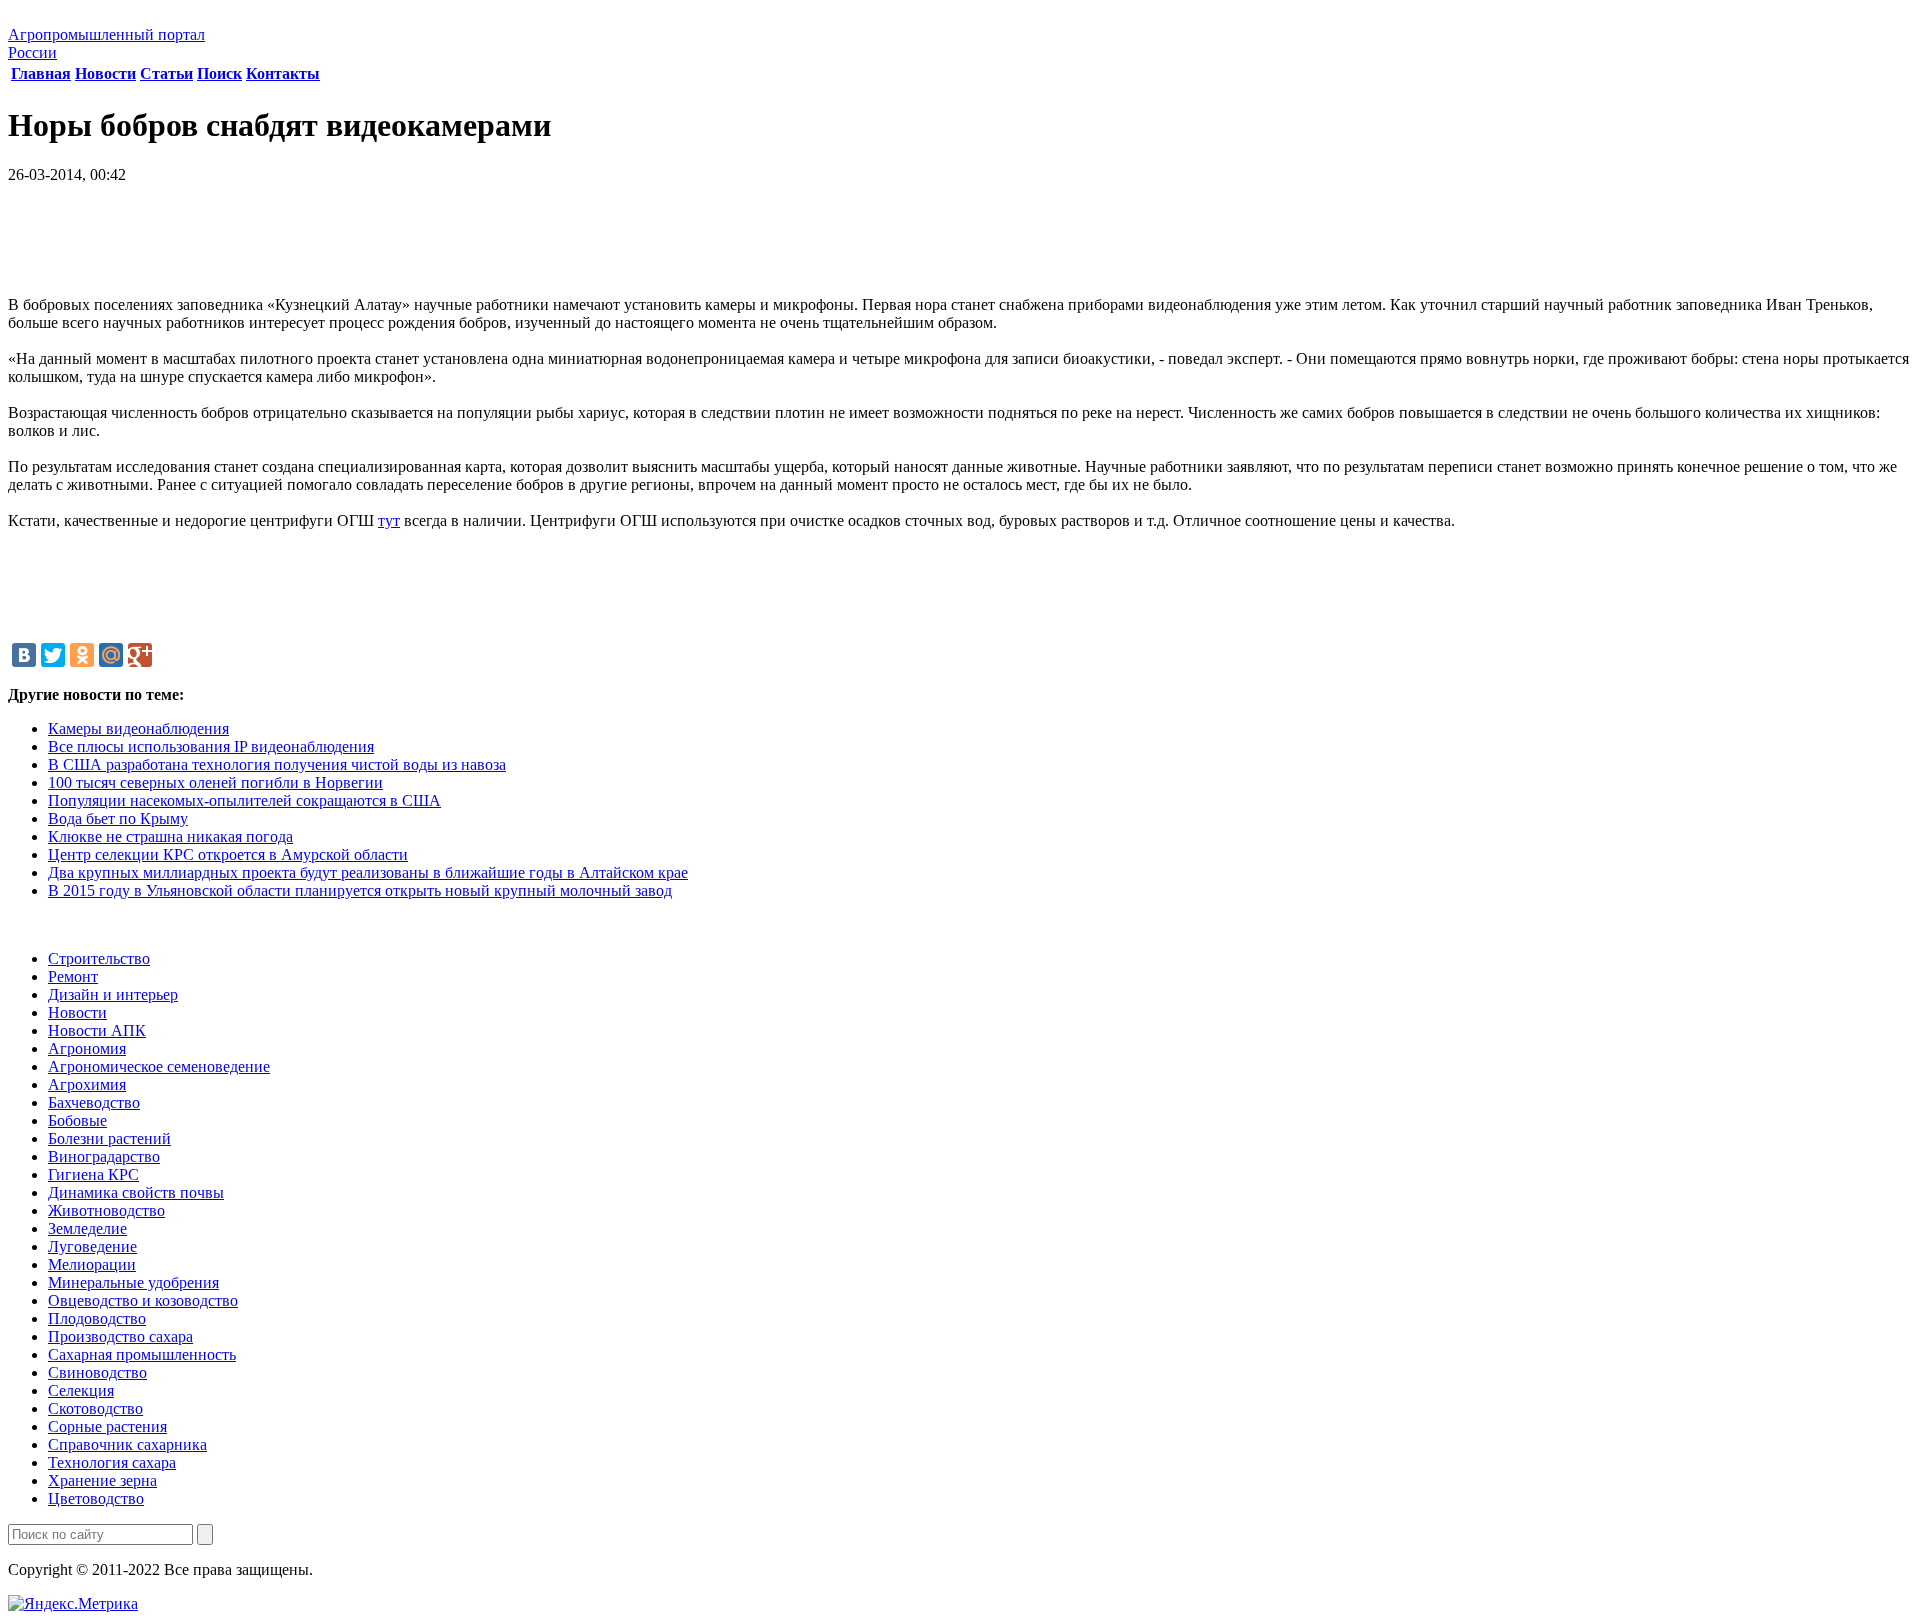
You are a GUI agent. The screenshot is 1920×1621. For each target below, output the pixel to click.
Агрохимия (87, 1084)
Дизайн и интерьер (113, 994)
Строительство (99, 958)
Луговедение (92, 1246)
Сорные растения (107, 1426)
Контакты (283, 73)
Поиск (219, 73)
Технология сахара (112, 1462)
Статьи (166, 73)
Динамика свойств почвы (136, 1192)
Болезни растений (109, 1138)
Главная (41, 73)
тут (389, 520)
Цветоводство (96, 1498)
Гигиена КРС (93, 1174)
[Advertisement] (960, 247)
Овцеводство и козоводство (143, 1300)
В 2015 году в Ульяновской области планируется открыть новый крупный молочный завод (360, 890)
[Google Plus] (140, 655)
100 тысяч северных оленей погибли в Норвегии (215, 782)
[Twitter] (53, 655)
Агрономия (87, 1048)
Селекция (81, 1390)
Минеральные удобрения (133, 1282)
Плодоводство (97, 1318)
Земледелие (87, 1228)
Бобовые (77, 1120)
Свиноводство (97, 1372)
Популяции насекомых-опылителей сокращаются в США (244, 800)
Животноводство (106, 1210)
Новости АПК (97, 1030)
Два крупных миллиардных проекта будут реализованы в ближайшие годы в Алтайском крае (368, 872)
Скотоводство (95, 1408)
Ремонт (73, 976)
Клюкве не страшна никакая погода (170, 836)
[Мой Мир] (111, 655)
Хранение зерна (102, 1480)
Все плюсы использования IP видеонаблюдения (211, 746)
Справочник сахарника (127, 1444)
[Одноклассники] (82, 655)
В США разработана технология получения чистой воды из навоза (277, 764)
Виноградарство (104, 1156)
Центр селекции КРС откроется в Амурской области (228, 854)
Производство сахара (120, 1336)
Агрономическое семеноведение (159, 1066)
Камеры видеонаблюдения (138, 728)
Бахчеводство (94, 1102)
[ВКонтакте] (24, 655)
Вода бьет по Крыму (118, 818)
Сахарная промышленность (142, 1354)
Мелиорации (92, 1264)
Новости (105, 73)
